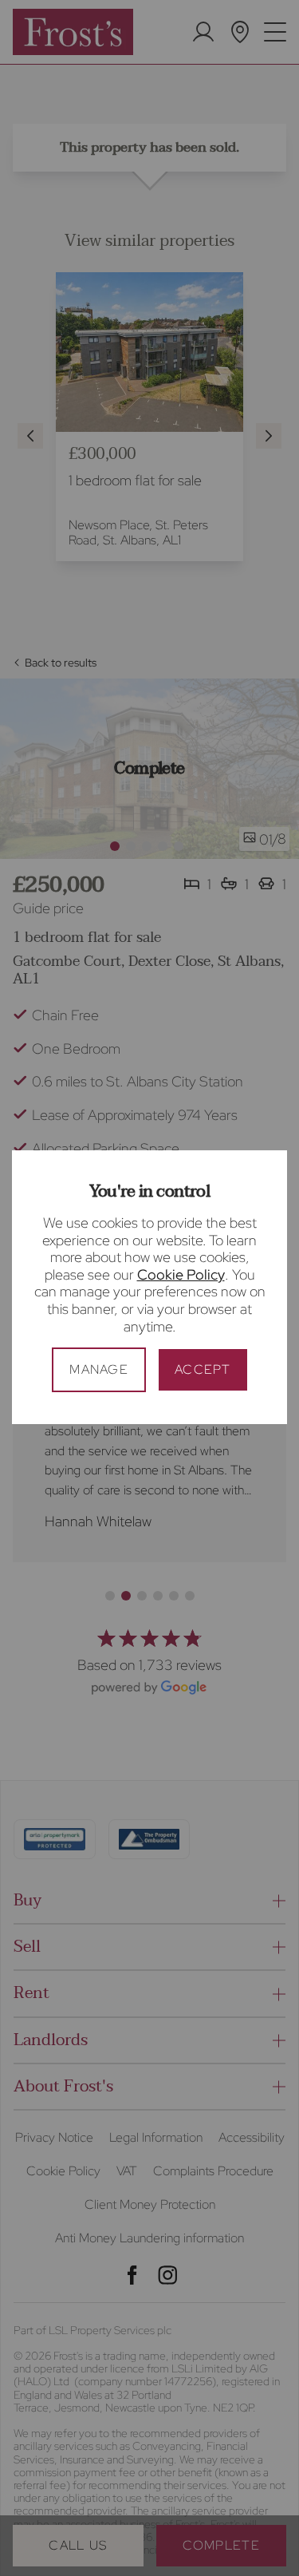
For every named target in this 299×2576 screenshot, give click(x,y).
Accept (203, 1369)
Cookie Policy (181, 1274)
